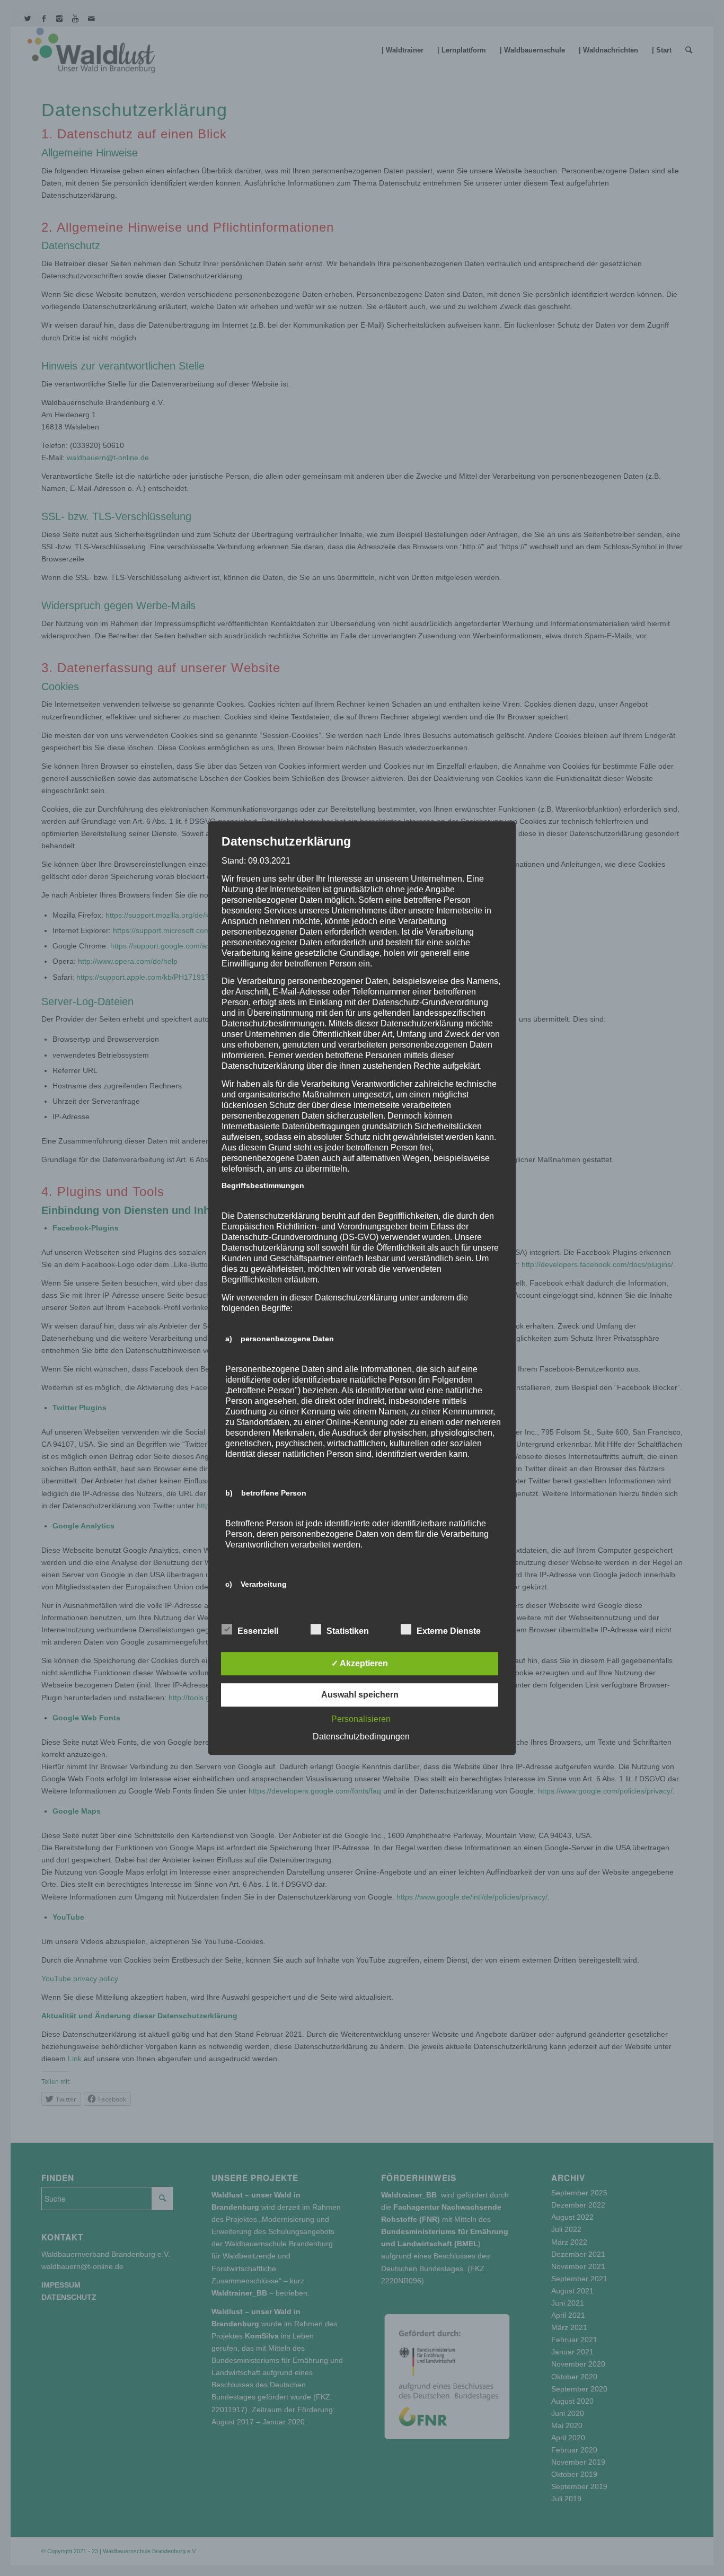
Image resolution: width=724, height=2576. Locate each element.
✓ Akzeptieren (360, 1663)
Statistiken (348, 1631)
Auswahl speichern (360, 1695)
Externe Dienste (449, 1631)
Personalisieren (361, 1719)
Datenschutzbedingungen (361, 1737)
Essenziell (258, 1631)
